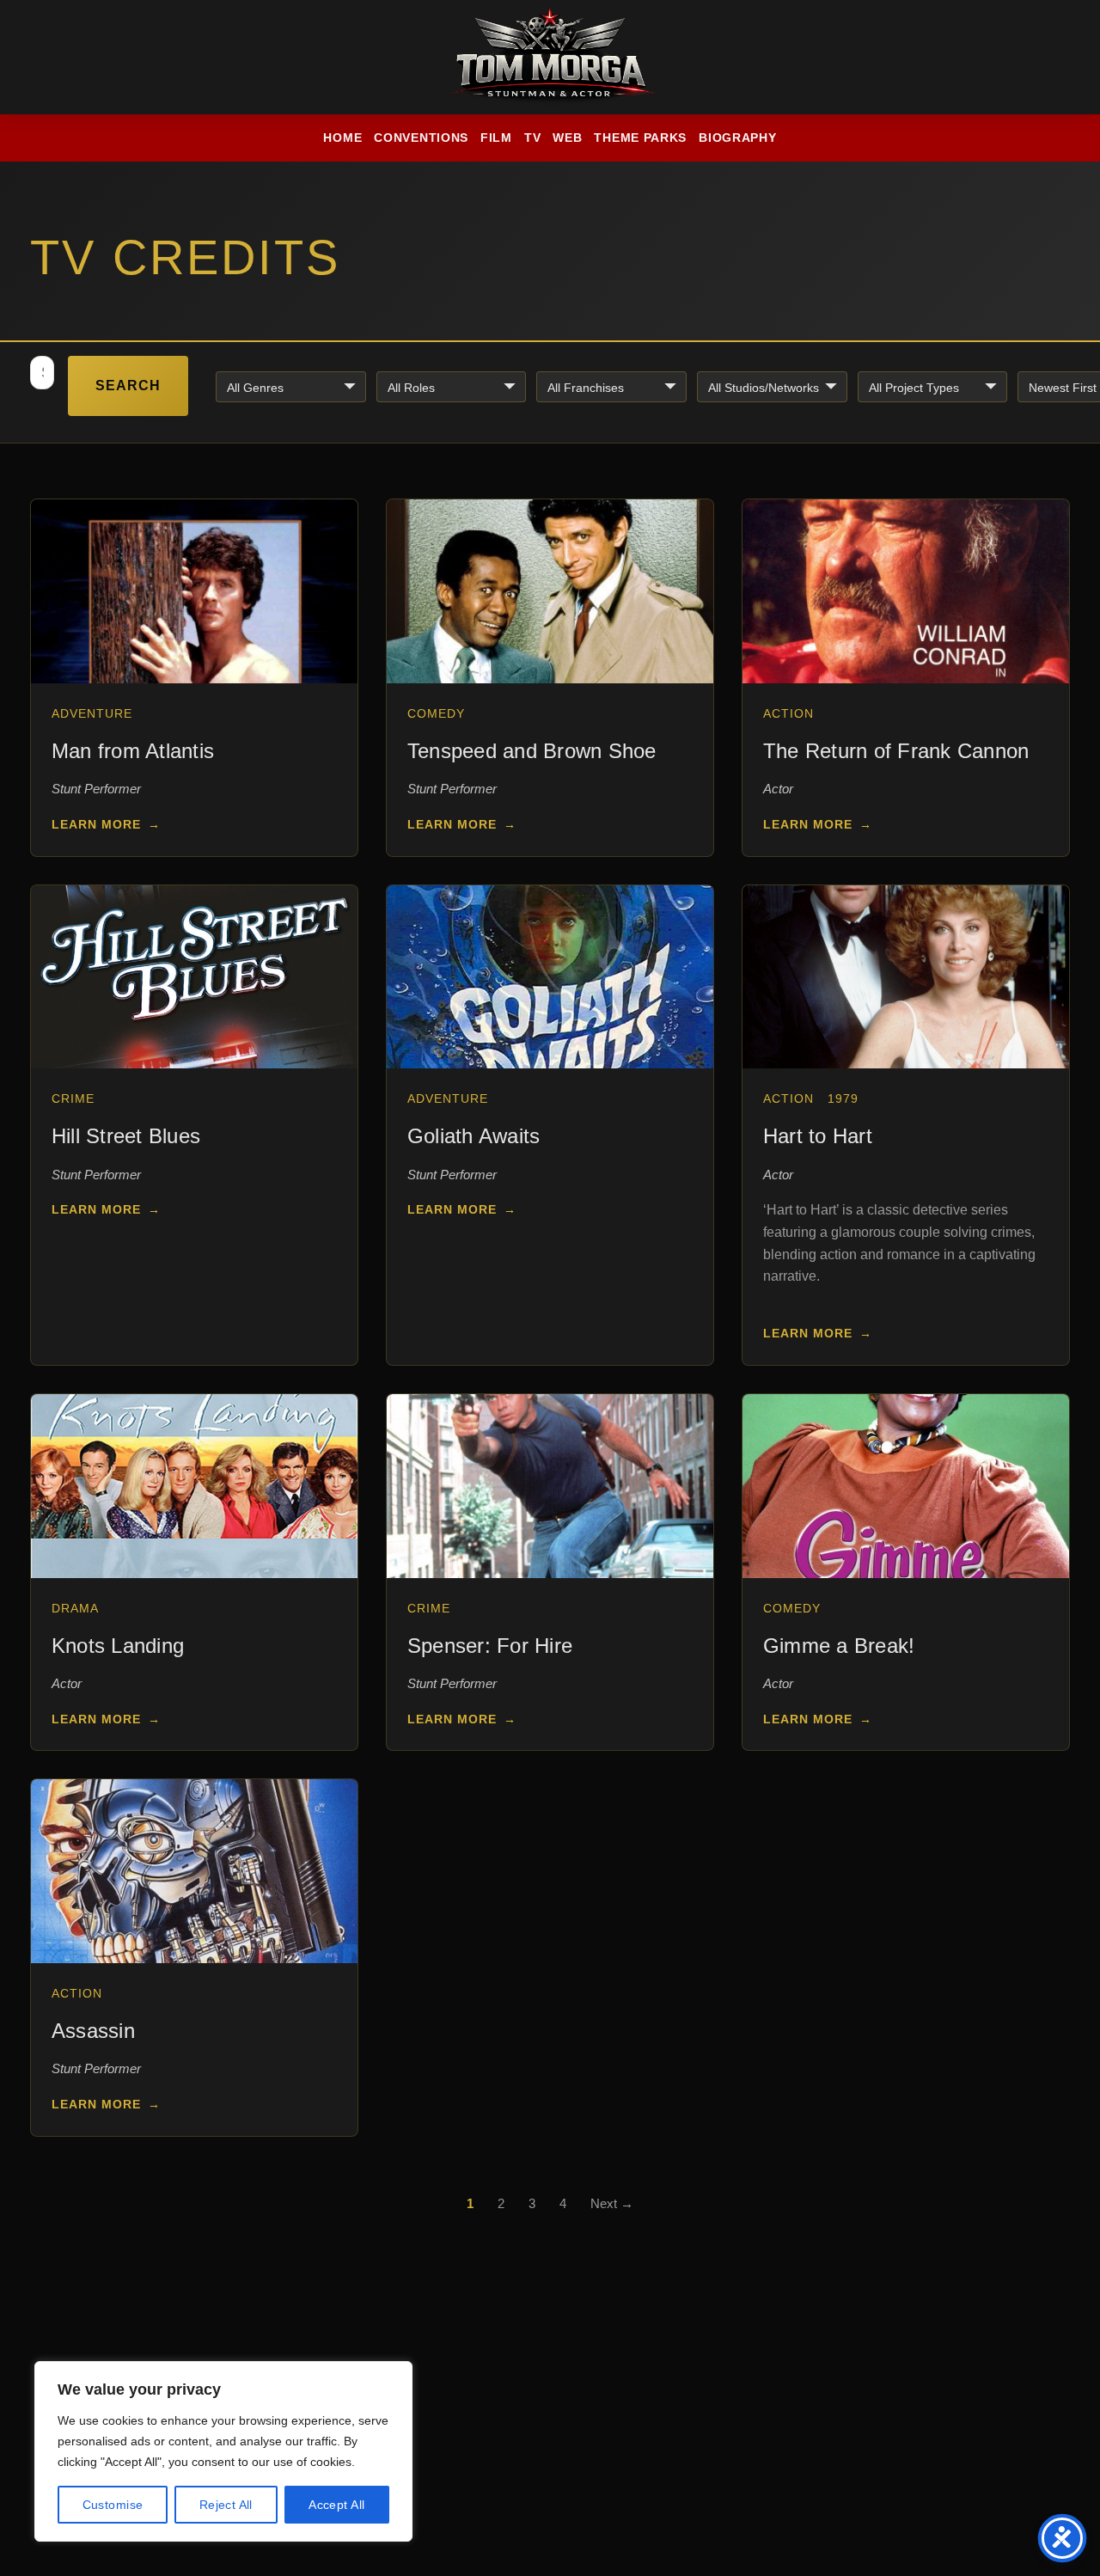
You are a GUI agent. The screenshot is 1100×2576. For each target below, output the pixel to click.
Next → (612, 2203)
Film (496, 138)
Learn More (106, 824)
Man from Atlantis (133, 751)
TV (532, 138)
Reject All (226, 2505)
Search (128, 385)
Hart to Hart (818, 1136)
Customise (113, 2505)
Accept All (336, 2505)
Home (342, 138)
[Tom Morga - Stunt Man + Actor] (550, 58)
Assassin (93, 2031)
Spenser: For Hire (490, 1646)
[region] (223, 2451)
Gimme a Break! (839, 1646)
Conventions (421, 138)
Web (567, 138)
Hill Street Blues (126, 1136)
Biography (737, 138)
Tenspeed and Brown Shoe (532, 751)
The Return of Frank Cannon (896, 751)
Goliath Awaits (474, 1136)
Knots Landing (118, 1646)
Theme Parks (640, 138)
